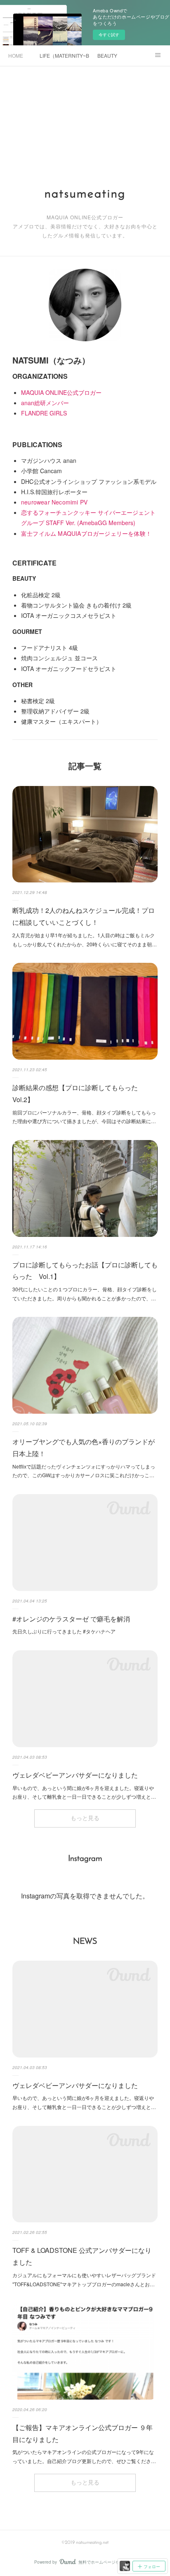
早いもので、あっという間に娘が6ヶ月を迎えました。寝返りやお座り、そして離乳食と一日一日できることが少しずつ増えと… (84, 1792)
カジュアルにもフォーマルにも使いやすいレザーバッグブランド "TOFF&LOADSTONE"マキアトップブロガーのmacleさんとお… (84, 2279)
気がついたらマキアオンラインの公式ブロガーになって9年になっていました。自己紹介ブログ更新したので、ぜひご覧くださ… (84, 2456)
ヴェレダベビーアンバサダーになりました (75, 1775)
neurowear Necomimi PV (54, 502)
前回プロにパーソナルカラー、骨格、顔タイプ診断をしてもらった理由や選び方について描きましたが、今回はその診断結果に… (84, 1117)
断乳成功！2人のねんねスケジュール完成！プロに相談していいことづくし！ (84, 916)
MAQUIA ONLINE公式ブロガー (61, 392)
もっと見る (85, 1819)
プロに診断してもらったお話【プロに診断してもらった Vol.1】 (85, 1271)
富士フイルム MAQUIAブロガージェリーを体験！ (86, 533)
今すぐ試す (109, 35)
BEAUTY (107, 55)
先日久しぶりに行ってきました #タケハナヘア (64, 1631)
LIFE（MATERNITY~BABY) (64, 55)
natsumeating (85, 194)
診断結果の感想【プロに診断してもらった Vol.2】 (78, 1093)
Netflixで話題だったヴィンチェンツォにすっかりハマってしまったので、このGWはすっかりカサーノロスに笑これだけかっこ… (84, 1471)
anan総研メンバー (45, 403)
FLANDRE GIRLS (44, 413)
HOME (16, 55)
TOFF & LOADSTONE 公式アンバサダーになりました (82, 2256)
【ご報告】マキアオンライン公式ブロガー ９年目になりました (83, 2433)
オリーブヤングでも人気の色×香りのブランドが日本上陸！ (84, 1448)
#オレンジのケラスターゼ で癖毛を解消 (71, 1619)
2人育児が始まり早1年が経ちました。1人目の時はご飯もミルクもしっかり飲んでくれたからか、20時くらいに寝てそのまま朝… (85, 940)
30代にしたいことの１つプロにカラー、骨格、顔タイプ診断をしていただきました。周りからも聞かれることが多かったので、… (85, 1294)
